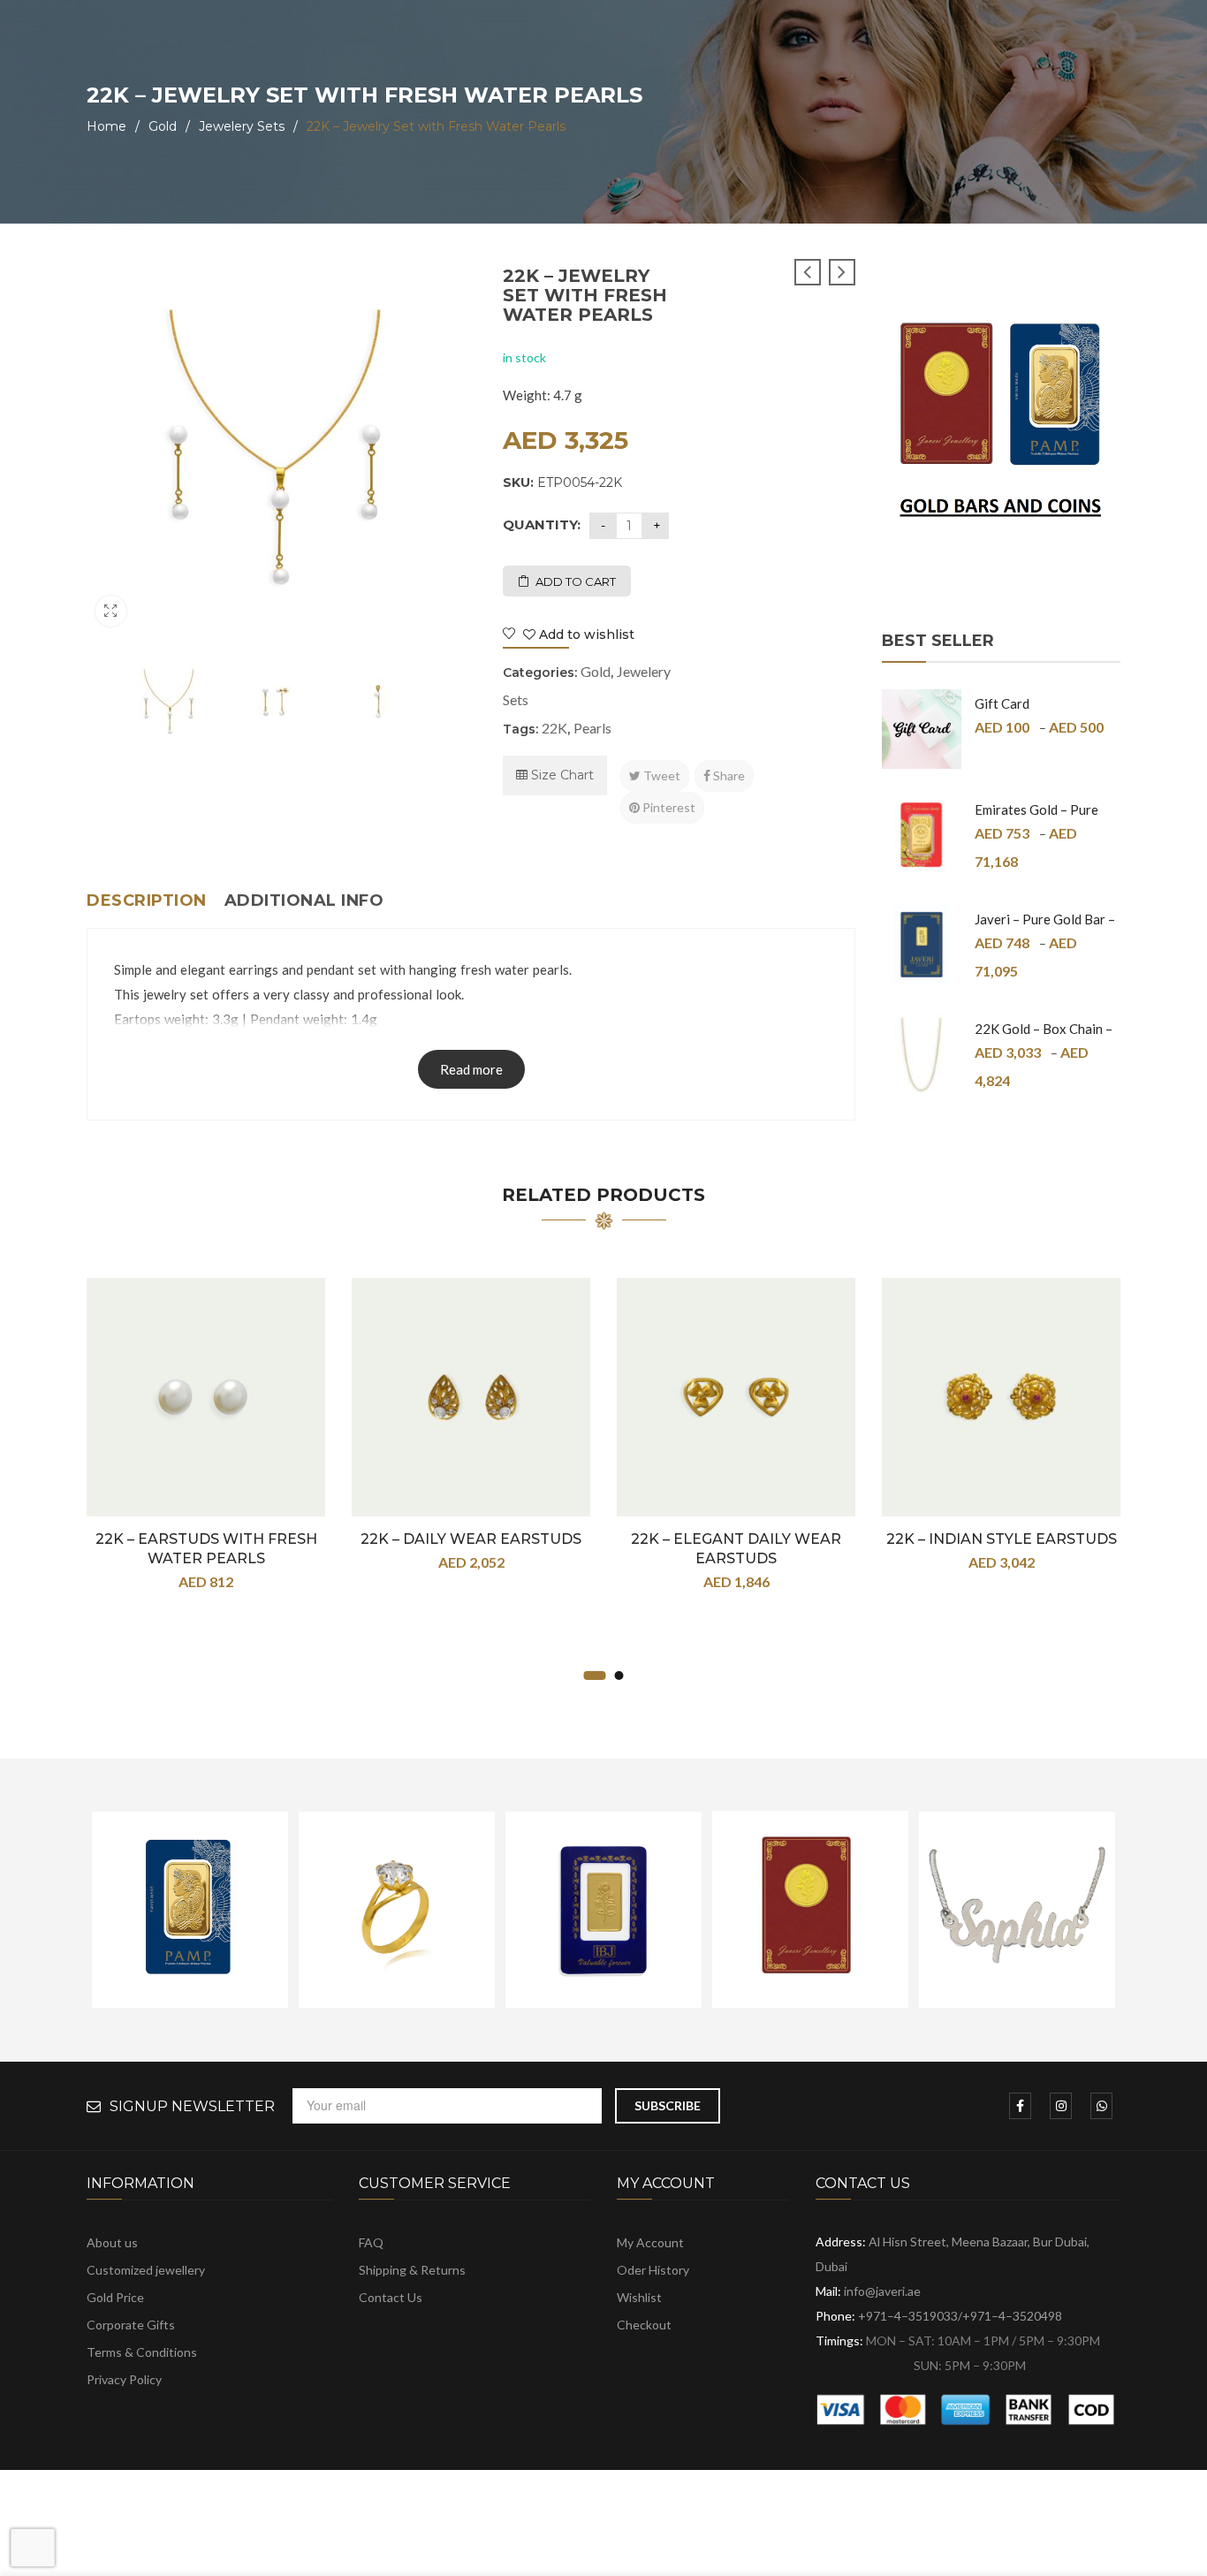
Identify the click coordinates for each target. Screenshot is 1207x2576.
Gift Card (1002, 703)
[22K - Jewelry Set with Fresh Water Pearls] (169, 702)
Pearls (592, 728)
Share (728, 775)
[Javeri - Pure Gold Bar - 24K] (922, 945)
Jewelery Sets (242, 126)
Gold (163, 126)
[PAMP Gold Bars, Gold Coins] (1001, 426)
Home (106, 126)
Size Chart (561, 775)
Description (147, 900)
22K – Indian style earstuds (1002, 1539)
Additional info (304, 900)
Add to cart (576, 581)
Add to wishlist (585, 635)
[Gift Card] (922, 729)
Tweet (660, 775)
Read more (471, 1069)
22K (554, 728)
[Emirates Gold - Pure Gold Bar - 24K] (922, 835)
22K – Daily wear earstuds (471, 1539)
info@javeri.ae (882, 2291)
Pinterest (668, 807)
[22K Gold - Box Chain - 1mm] (922, 1054)
